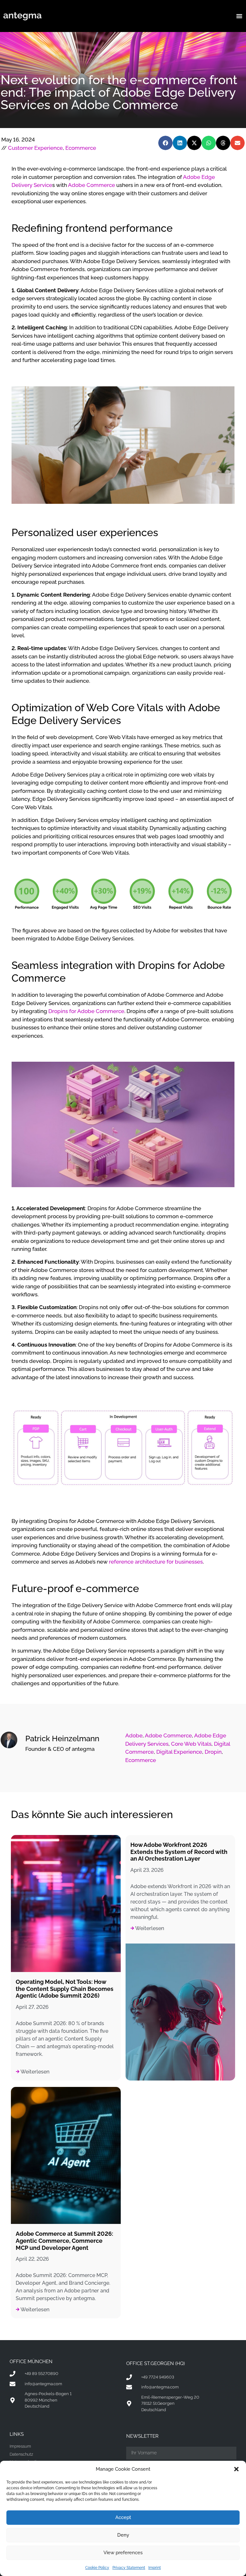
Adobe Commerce (91, 185)
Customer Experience (35, 148)
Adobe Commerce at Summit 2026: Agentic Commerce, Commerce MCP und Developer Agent (64, 2241)
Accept (123, 2517)
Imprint (155, 2568)
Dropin (213, 1752)
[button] (236, 2469)
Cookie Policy (97, 2568)
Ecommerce (81, 148)
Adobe (134, 1735)
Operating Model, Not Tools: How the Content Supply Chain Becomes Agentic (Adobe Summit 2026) (65, 1989)
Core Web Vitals (191, 1744)
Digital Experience (179, 1752)
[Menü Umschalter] (239, 16)
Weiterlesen (34, 2072)
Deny (123, 2535)
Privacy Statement (129, 2568)
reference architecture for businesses (156, 1562)
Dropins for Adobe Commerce (86, 1011)
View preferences (123, 2553)
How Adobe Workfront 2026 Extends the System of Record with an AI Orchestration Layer (179, 1852)
